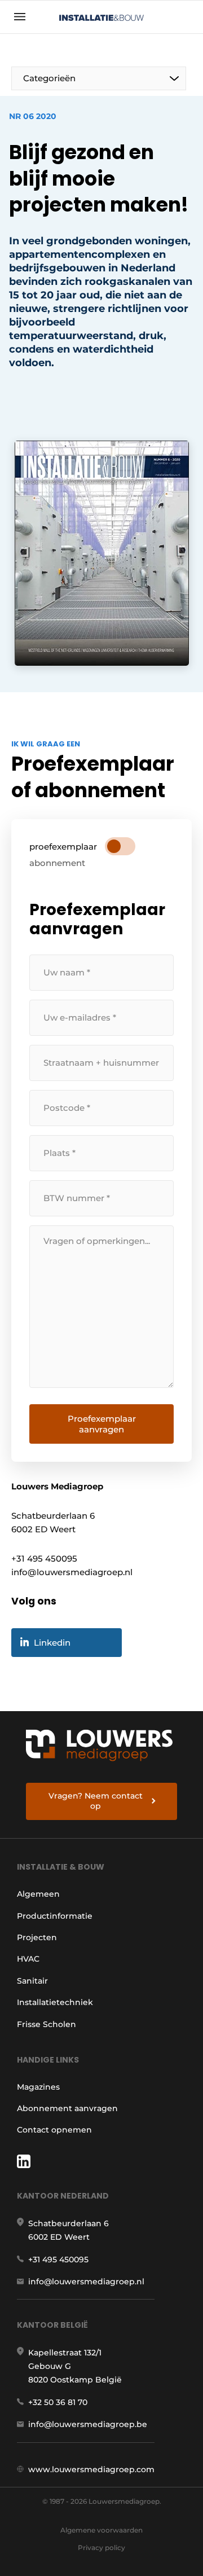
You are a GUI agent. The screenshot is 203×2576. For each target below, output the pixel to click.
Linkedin (52, 1643)
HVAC (28, 1959)
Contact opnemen (54, 2130)
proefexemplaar (63, 847)
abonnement (57, 863)
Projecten (37, 1937)
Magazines (38, 2087)
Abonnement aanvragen (67, 2108)
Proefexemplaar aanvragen (102, 1424)
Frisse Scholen (47, 2024)
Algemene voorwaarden (101, 2530)
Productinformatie (55, 1916)
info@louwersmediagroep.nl (86, 2282)
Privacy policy (101, 2548)
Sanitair (32, 1981)
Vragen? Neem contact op (96, 1801)
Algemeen (38, 1894)
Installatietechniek (55, 2002)
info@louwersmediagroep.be (88, 2424)
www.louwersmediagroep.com (91, 2469)
